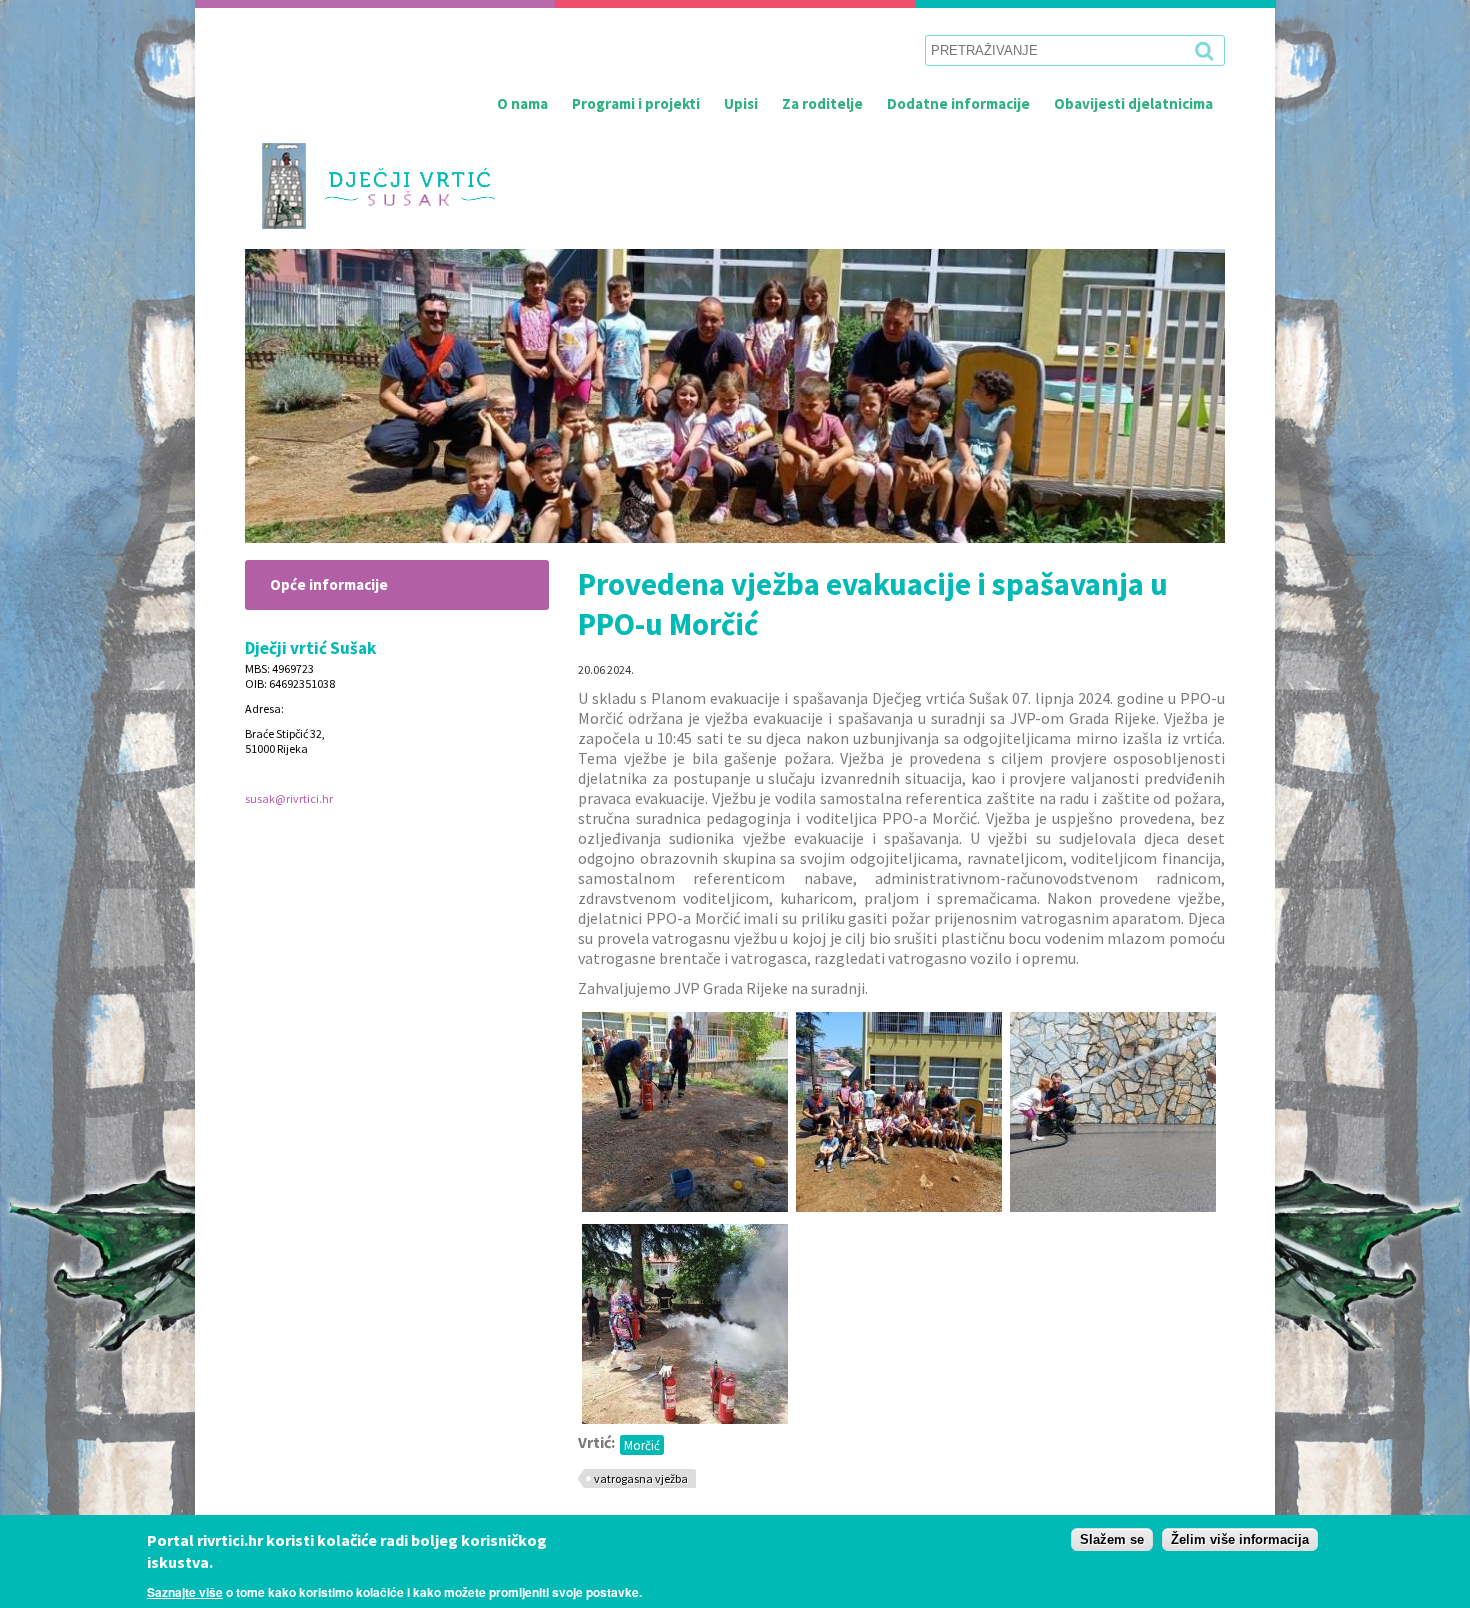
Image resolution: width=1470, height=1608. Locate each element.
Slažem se (1112, 1539)
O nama (522, 103)
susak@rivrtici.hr (289, 798)
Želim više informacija (1240, 1539)
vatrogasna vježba (641, 1478)
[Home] (370, 186)
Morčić (642, 1445)
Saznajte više (185, 1592)
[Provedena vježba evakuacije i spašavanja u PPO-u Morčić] (685, 1206)
